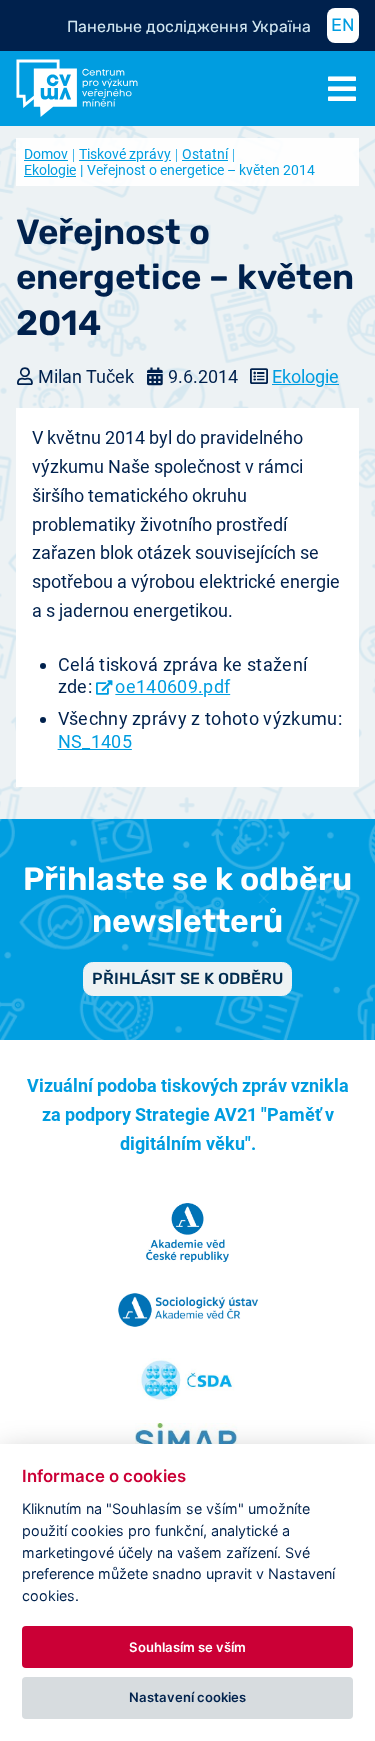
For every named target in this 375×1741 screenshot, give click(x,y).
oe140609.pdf (172, 686)
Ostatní (205, 154)
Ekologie (305, 376)
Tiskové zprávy (125, 154)
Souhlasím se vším (187, 1647)
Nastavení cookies (187, 1697)
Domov (46, 154)
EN (343, 25)
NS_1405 (95, 741)
